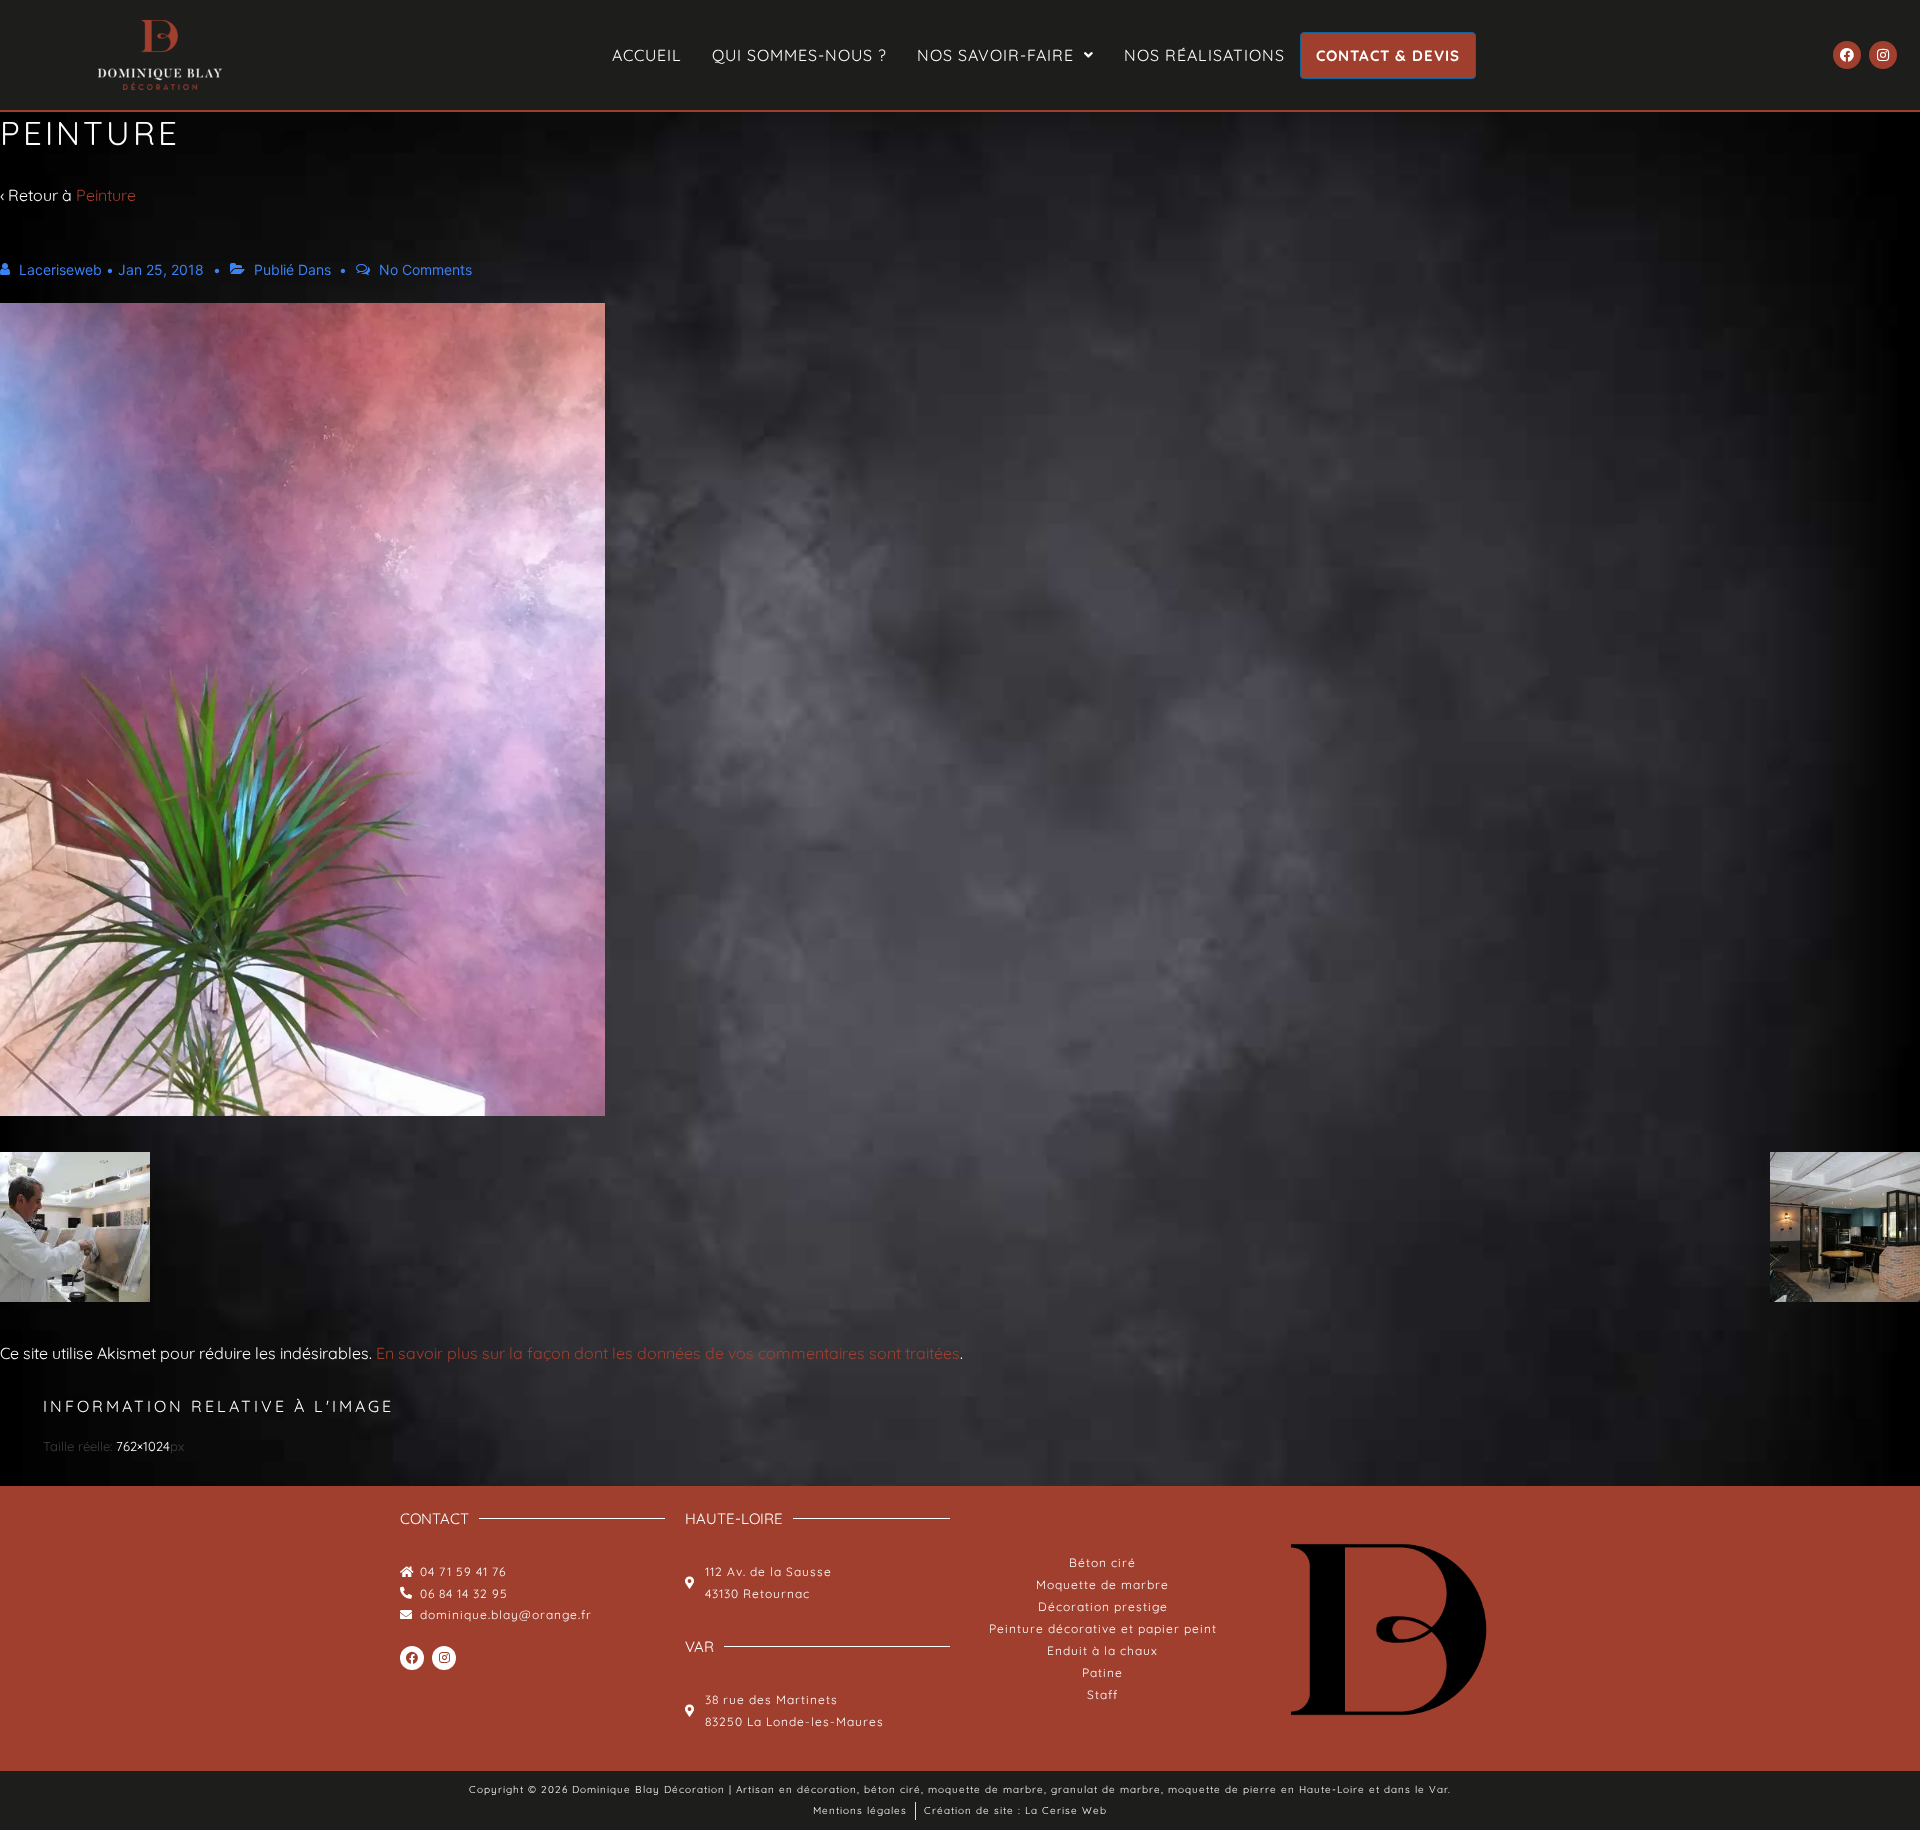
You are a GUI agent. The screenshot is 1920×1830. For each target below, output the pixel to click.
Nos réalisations (1204, 55)
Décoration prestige (1103, 1606)
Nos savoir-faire (995, 55)
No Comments (425, 269)
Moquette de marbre (1102, 1584)
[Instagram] (1883, 55)
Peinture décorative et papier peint (1103, 1628)
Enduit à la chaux (1102, 1650)
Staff (1102, 1694)
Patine (1102, 1672)
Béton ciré (1102, 1562)
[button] (1005, 55)
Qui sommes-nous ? (799, 55)
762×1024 (143, 1446)
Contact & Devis (1388, 55)
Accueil (647, 55)
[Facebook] (1847, 55)
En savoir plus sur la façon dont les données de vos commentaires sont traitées (668, 1353)
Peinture (106, 195)
